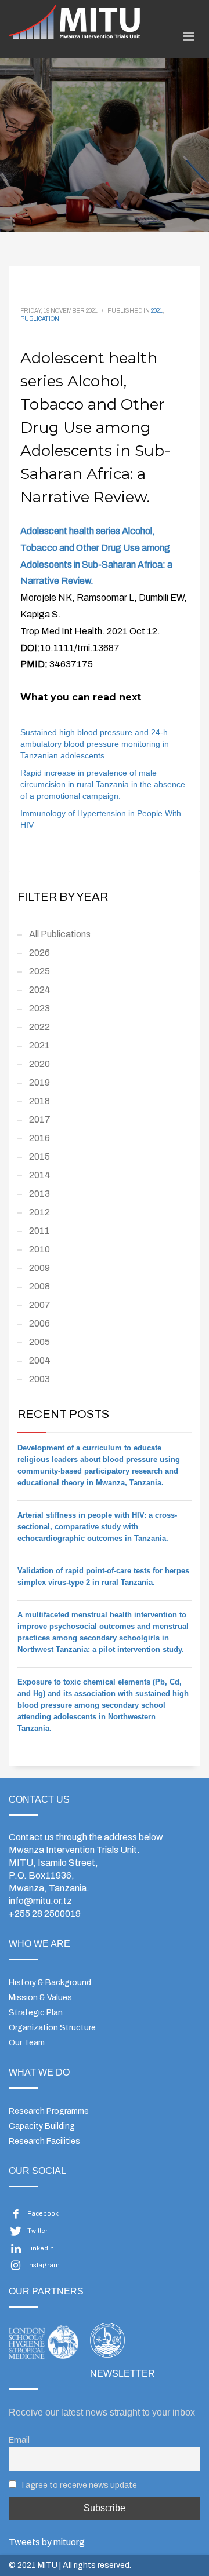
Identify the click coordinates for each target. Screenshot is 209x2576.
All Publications (60, 934)
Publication (40, 319)
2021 (157, 311)
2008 (39, 1286)
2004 (40, 1360)
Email (19, 2440)
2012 (39, 1212)
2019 (39, 1082)
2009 (39, 1268)
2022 (39, 1027)
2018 (39, 1101)
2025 (39, 971)
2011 (39, 1231)
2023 (39, 1008)
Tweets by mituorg (47, 2542)
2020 (39, 1064)
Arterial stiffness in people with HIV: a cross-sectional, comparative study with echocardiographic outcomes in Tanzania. (97, 1527)
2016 (39, 1138)
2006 (39, 1323)
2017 (40, 1119)
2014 (40, 1175)
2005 (39, 1342)
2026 (39, 953)
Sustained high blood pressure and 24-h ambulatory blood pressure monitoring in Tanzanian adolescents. (95, 744)
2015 (39, 1157)
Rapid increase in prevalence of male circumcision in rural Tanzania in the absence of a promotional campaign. (103, 784)
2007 (40, 1305)
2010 (39, 1249)
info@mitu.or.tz (40, 1901)
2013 (39, 1194)
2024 (40, 990)
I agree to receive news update (79, 2485)
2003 (39, 1379)
